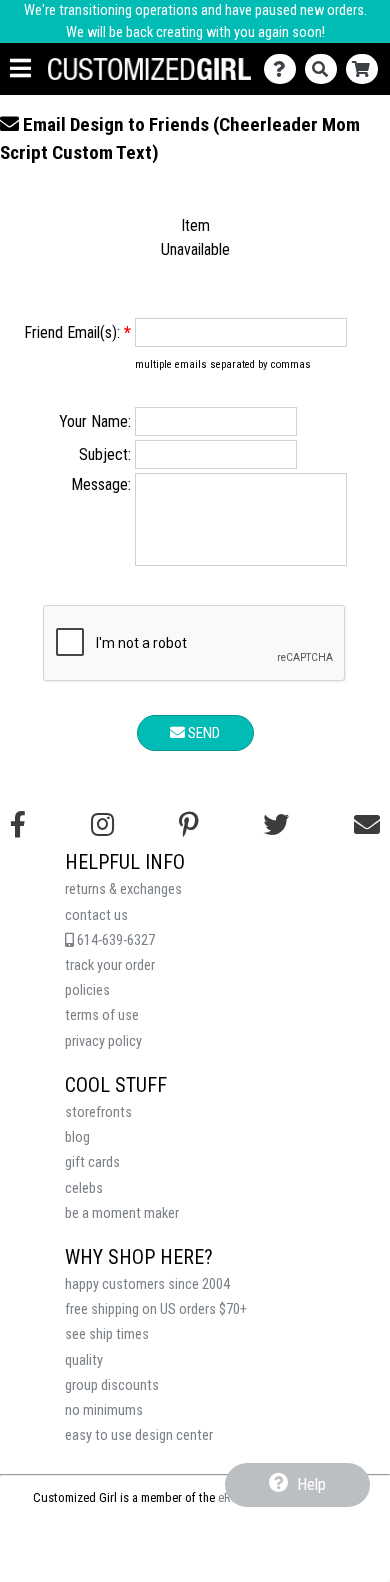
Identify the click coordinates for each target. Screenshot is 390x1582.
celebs (84, 1188)
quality (84, 1360)
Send (202, 733)
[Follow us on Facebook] (18, 825)
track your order (110, 965)
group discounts (112, 1385)
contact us (96, 915)
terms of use (102, 1015)
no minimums (104, 1410)
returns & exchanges (123, 889)
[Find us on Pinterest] (189, 825)
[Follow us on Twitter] (276, 825)
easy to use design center (139, 1435)
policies (87, 990)
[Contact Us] (284, 69)
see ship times (107, 1334)
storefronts (98, 1112)
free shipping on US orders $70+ (156, 1309)
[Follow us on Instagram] (102, 825)
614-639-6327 (114, 940)
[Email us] (367, 825)
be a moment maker (122, 1213)
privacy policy (103, 1041)
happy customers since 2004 (147, 1284)
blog (77, 1137)
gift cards (92, 1162)
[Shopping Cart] (366, 69)
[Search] (325, 69)
